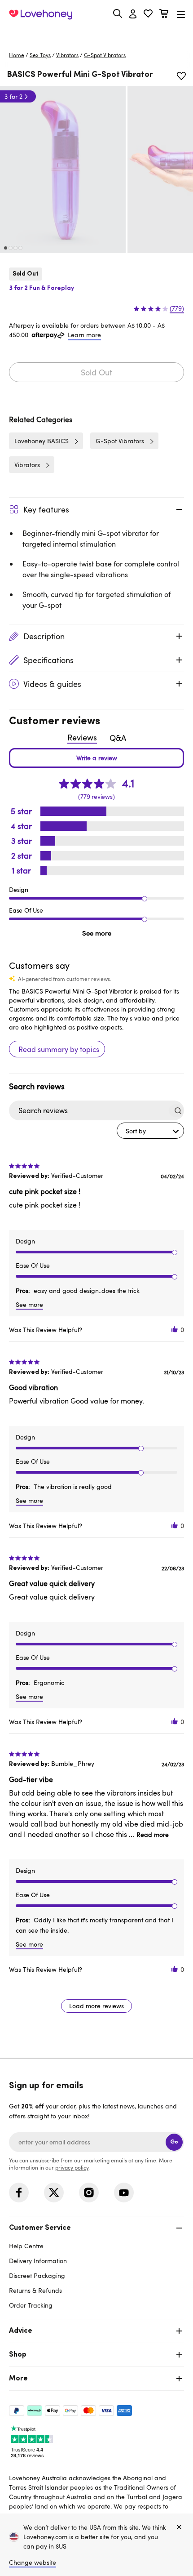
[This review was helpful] (175, 1330)
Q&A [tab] (118, 738)
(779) (177, 308)
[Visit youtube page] (124, 2193)
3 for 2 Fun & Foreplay (42, 288)
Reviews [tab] (82, 737)
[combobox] (150, 1131)
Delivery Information (38, 2261)
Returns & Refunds (35, 2290)
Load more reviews (96, 2006)
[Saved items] (181, 76)
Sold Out (96, 372)
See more (97, 933)
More (18, 2379)
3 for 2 (13, 96)
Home (17, 55)
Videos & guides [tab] (52, 684)
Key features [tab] (46, 509)
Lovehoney (97, 35)
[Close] (179, 2527)
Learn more (84, 335)
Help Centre (26, 2246)
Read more (153, 1834)
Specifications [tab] (48, 660)
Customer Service (40, 2228)
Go (174, 2142)
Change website (33, 2562)
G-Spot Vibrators (105, 55)
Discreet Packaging (37, 2275)
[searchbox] (88, 1111)
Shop (18, 2355)
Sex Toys (40, 55)
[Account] (133, 14)
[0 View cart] (164, 15)
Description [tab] (44, 636)
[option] (63, 169)
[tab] (96, 2266)
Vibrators (67, 55)
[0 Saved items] (148, 15)
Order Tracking (31, 2305)
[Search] (118, 13)
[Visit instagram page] (89, 2193)
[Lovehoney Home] (41, 14)
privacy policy (72, 2167)
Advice (21, 2331)
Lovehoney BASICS (42, 441)
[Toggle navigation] (181, 14)
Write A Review (96, 758)
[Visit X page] (54, 2193)
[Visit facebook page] (19, 2193)
